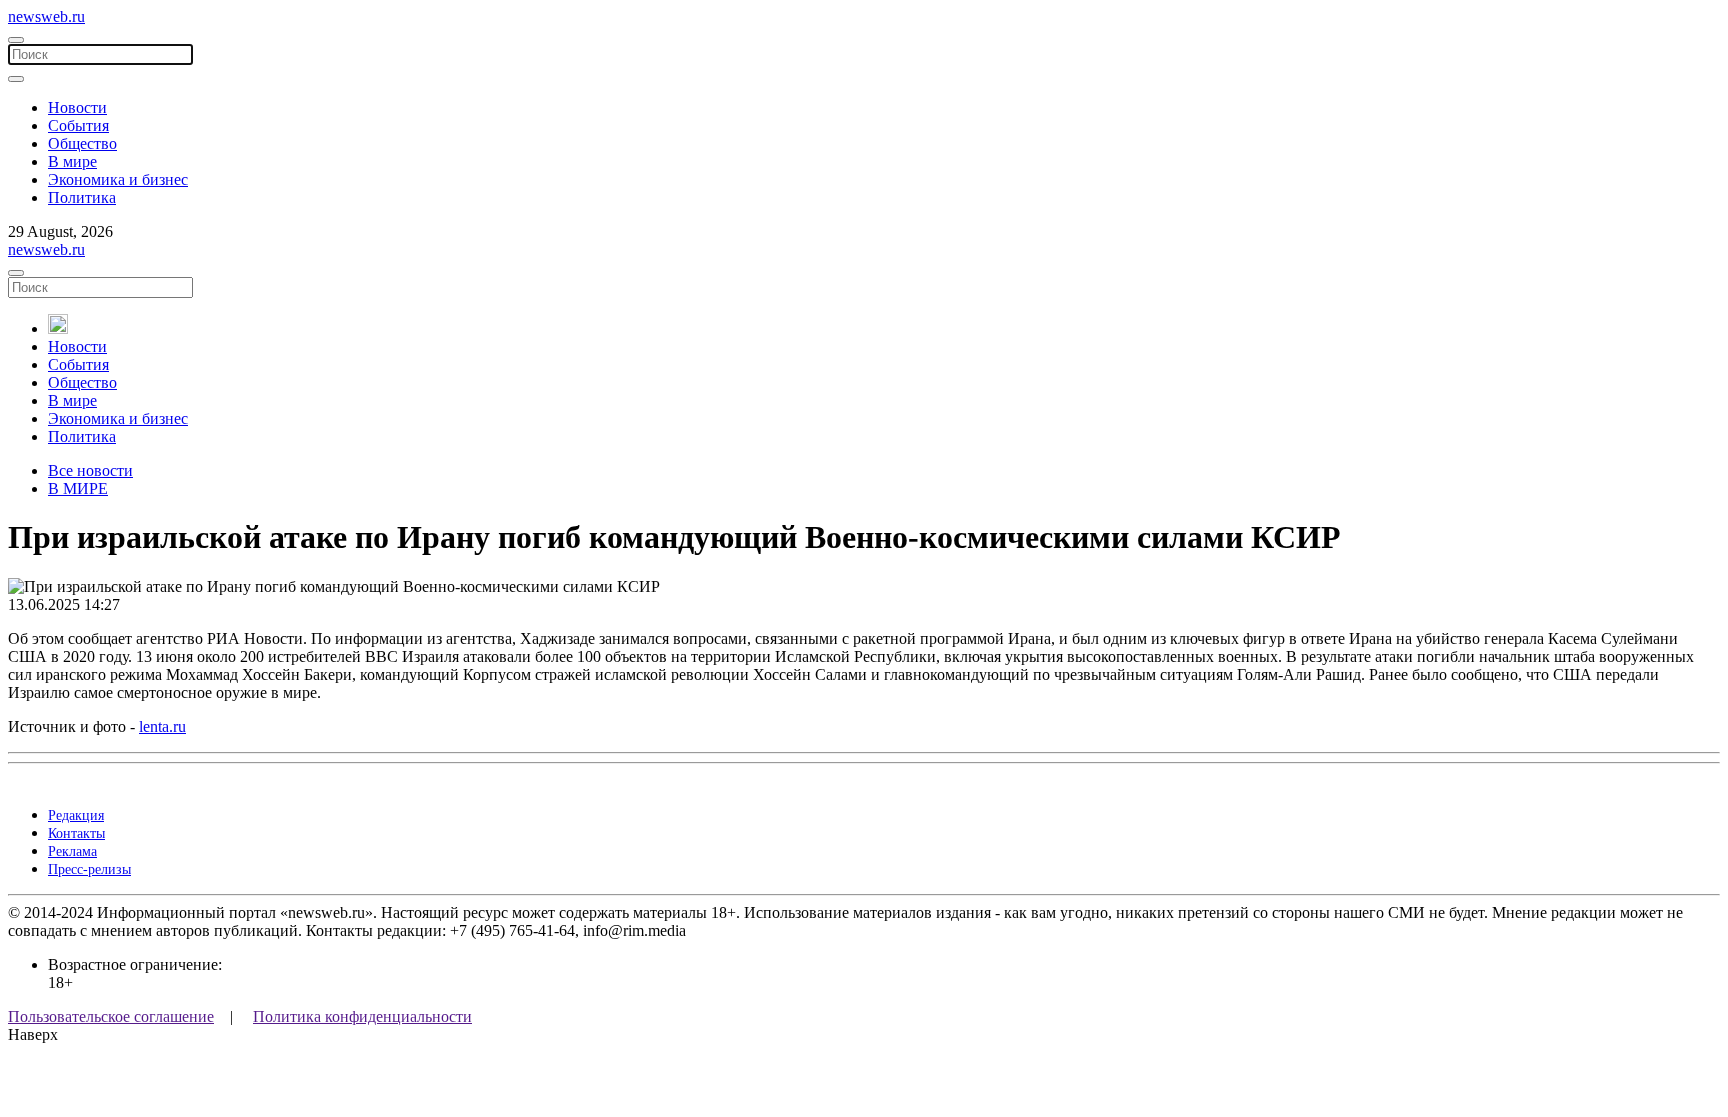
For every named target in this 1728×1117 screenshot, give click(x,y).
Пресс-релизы (89, 869)
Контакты (76, 833)
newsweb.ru (46, 16)
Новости (77, 107)
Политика (82, 197)
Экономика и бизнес (118, 179)
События (78, 125)
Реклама (72, 851)
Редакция (76, 815)
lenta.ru (162, 726)
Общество (82, 143)
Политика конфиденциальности (362, 1016)
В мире (72, 161)
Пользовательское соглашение (111, 1016)
